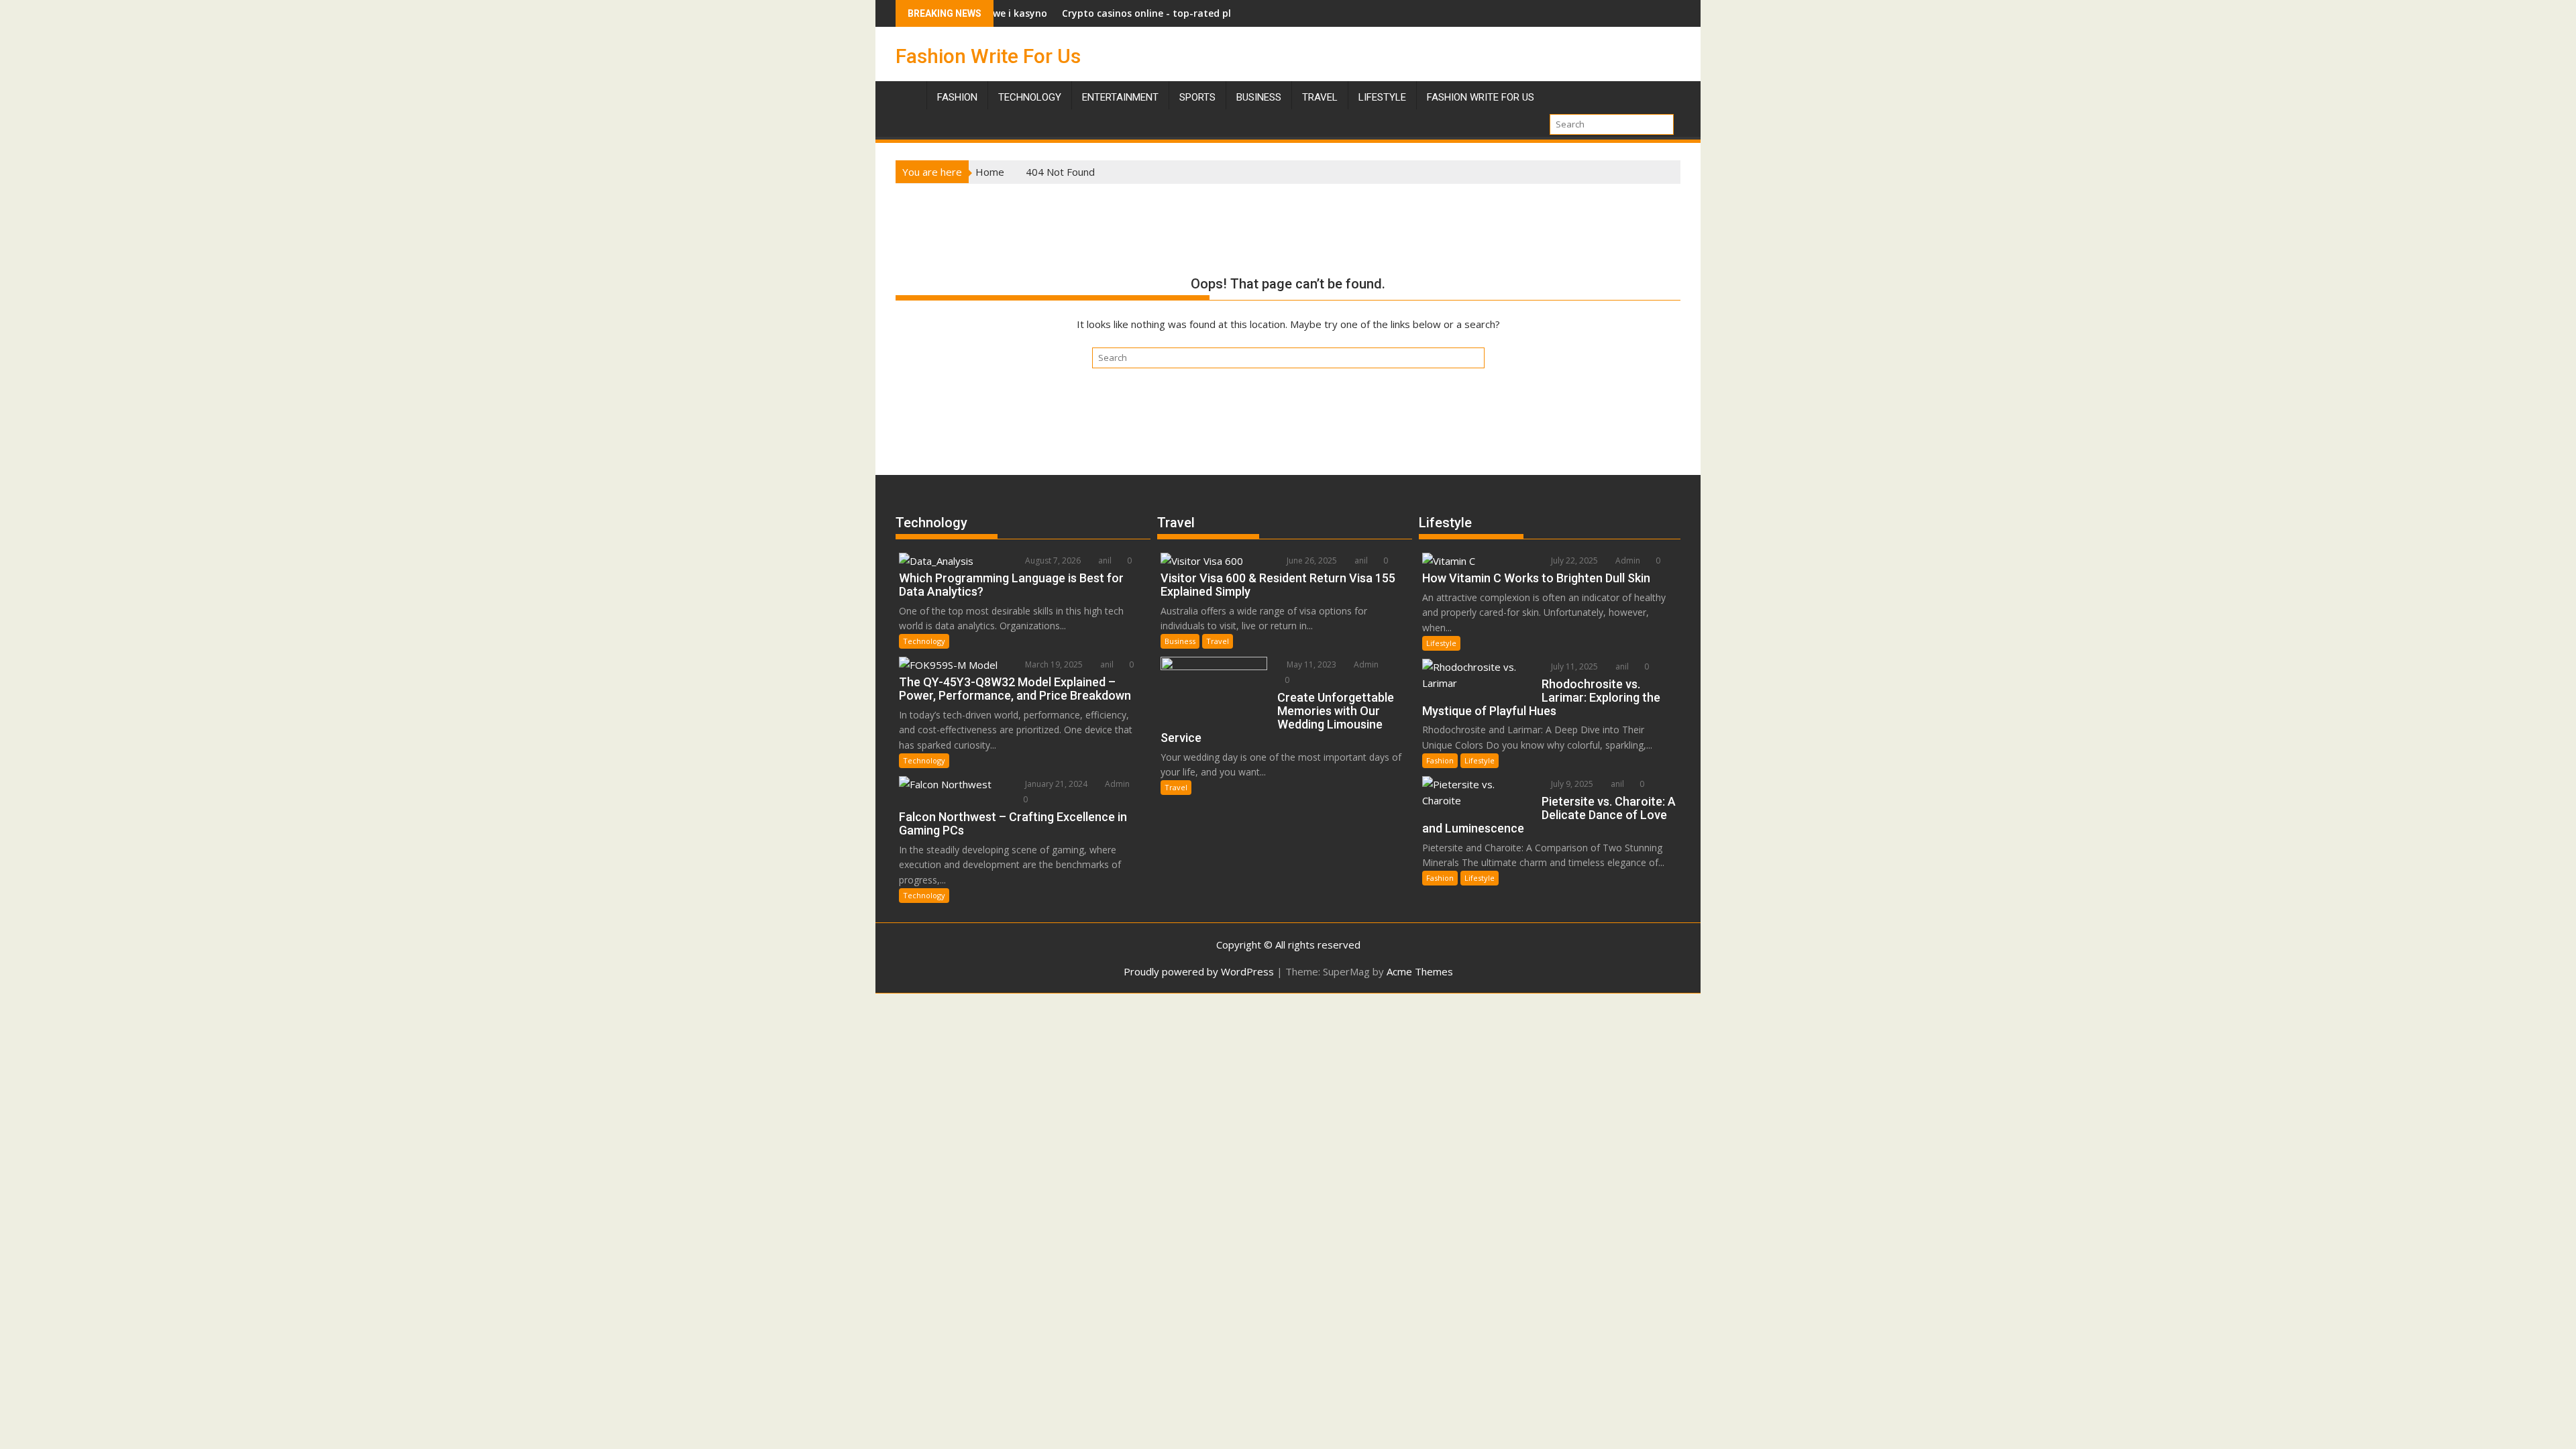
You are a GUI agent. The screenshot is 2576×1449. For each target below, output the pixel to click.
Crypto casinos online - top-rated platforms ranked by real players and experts (1180, 13)
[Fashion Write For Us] (909, 95)
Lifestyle (1382, 97)
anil (1104, 560)
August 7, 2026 (1052, 560)
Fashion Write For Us (988, 56)
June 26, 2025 (1311, 560)
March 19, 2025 (1053, 664)
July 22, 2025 (1573, 560)
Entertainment (1120, 97)
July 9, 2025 (1571, 784)
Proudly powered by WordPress (1199, 971)
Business (1259, 97)
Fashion (957, 97)
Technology (1030, 97)
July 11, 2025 (1573, 666)
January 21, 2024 (1055, 784)
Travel (1218, 641)
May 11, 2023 (1310, 664)
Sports (1197, 97)
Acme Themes (1420, 971)
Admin (1116, 784)
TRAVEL (1320, 97)
